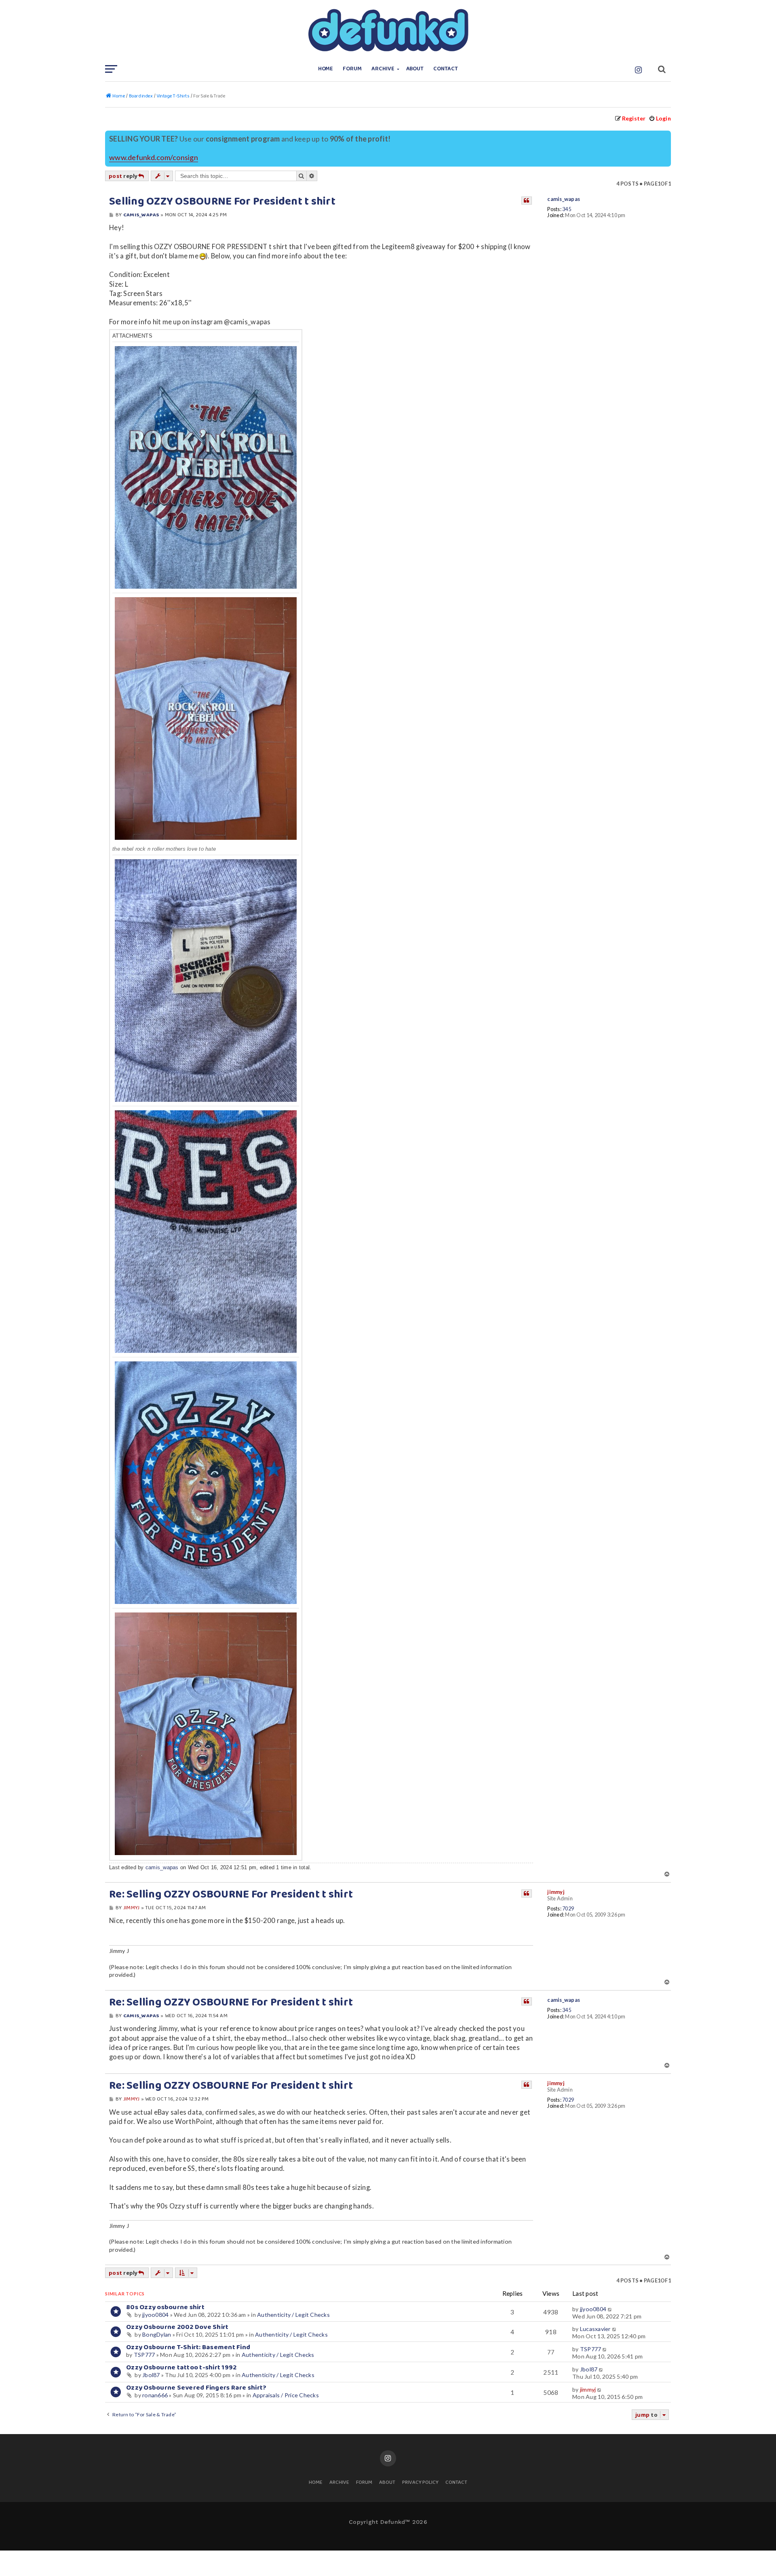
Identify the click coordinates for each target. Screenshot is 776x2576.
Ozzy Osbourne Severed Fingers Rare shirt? (196, 2388)
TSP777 (144, 2355)
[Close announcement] (666, 136)
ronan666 (155, 2395)
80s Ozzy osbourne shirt (165, 2307)
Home (326, 69)
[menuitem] (660, 118)
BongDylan (157, 2334)
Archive (383, 69)
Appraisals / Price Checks (286, 2395)
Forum (352, 69)
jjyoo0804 (155, 2315)
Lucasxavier (595, 2329)
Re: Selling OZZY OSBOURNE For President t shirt (231, 1895)
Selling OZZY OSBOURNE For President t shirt (222, 202)
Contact (446, 69)
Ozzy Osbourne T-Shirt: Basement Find (188, 2347)
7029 (568, 1909)
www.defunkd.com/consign (154, 157)
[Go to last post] (610, 2309)
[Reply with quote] (527, 201)
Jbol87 (151, 2375)
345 (567, 209)
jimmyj (556, 1892)
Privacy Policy (420, 2483)
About (415, 69)
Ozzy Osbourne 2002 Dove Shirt (177, 2327)
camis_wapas (564, 199)
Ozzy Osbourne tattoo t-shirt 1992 (181, 2368)
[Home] (388, 30)
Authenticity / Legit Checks (293, 2315)
